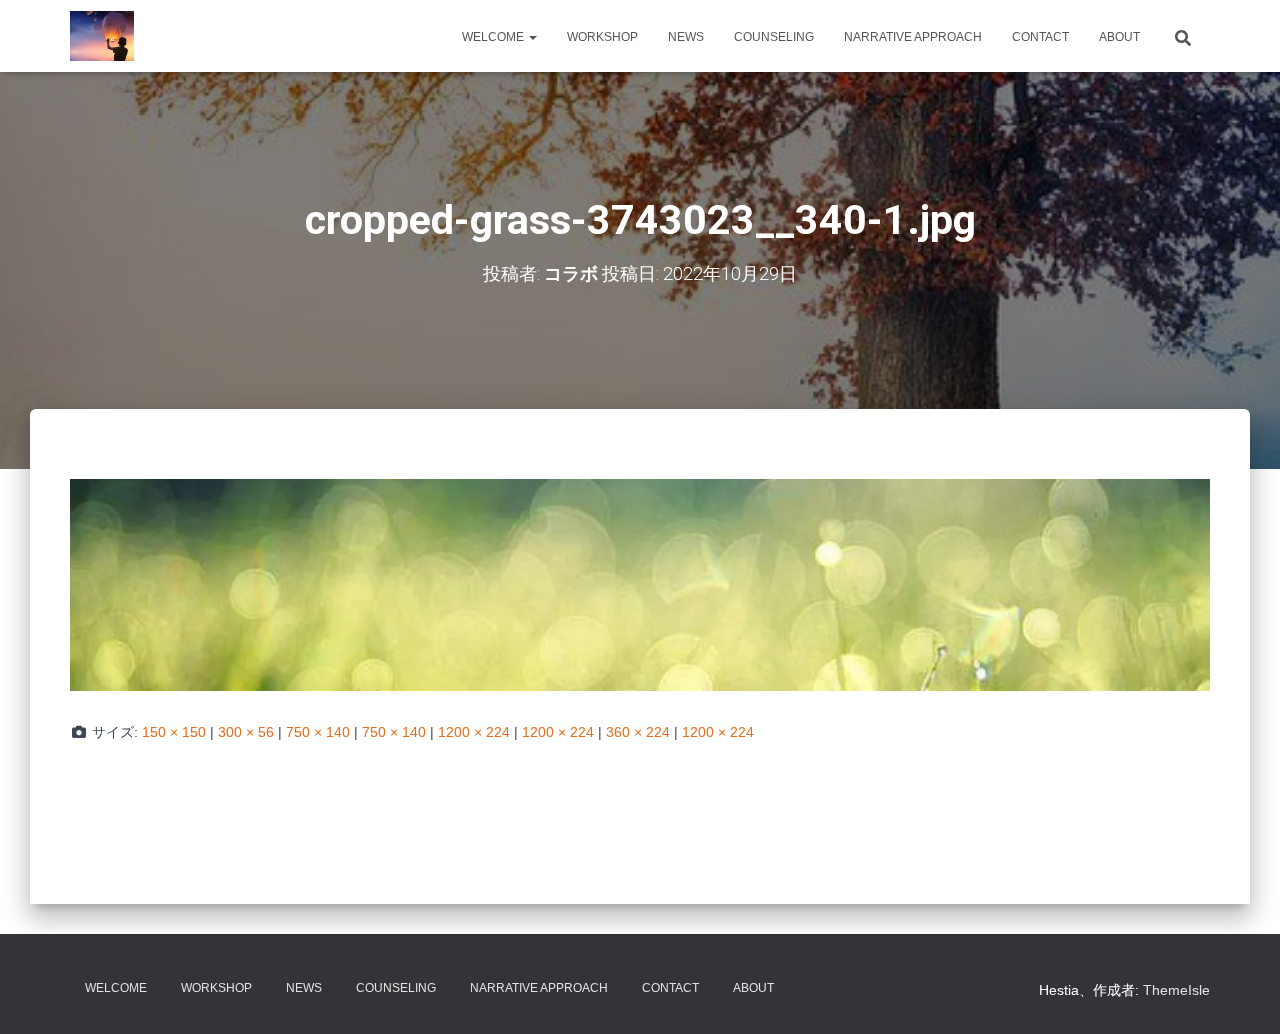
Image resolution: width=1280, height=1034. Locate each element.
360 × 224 (638, 732)
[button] (532, 37)
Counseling (774, 37)
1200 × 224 (474, 732)
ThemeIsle (1176, 990)
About (1119, 37)
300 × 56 (246, 732)
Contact (1040, 37)
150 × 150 (174, 732)
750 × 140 (318, 732)
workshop (602, 37)
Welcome (494, 37)
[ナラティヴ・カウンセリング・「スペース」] (102, 36)
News (686, 37)
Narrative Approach (913, 37)
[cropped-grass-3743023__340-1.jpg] (640, 584)
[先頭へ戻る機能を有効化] (1240, 994)
